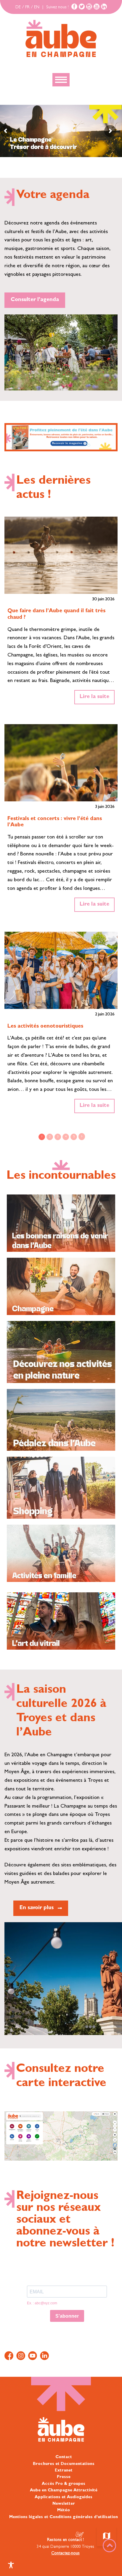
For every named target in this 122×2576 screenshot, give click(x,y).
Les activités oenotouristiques (45, 1027)
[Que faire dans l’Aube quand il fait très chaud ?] (61, 555)
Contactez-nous (65, 2553)
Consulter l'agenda (35, 300)
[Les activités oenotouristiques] (61, 970)
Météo (64, 2510)
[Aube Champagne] (61, 39)
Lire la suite (94, 697)
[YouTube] (97, 7)
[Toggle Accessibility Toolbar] (11, 2565)
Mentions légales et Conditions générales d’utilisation (64, 2517)
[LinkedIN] (104, 7)
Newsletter (64, 2504)
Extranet (64, 2471)
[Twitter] (82, 7)
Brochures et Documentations (64, 2464)
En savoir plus (37, 1908)
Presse (64, 2477)
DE (18, 7)
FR (27, 7)
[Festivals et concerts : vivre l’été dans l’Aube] (61, 763)
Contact (64, 2457)
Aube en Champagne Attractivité (64, 2490)
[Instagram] (89, 7)
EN (37, 7)
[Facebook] (74, 7)
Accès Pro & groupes (64, 2484)
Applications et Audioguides (64, 2497)
